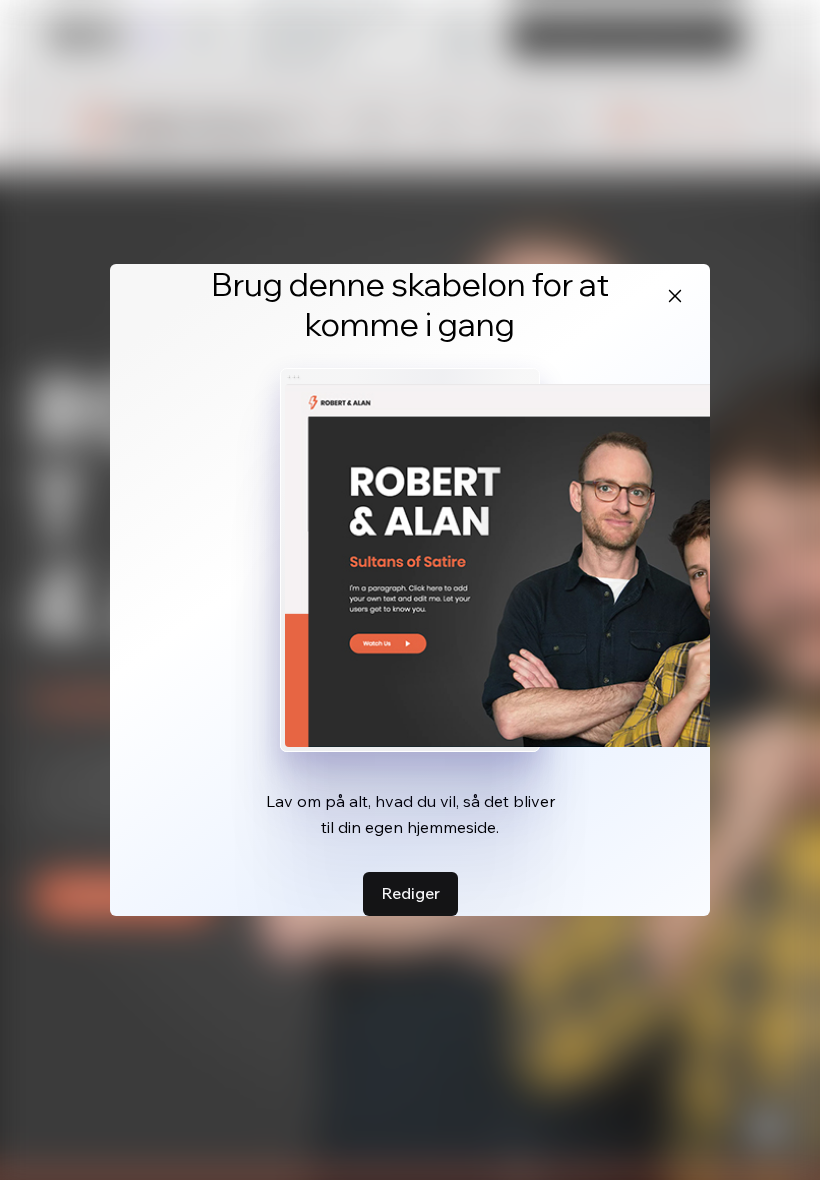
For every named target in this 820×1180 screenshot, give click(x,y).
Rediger (410, 893)
